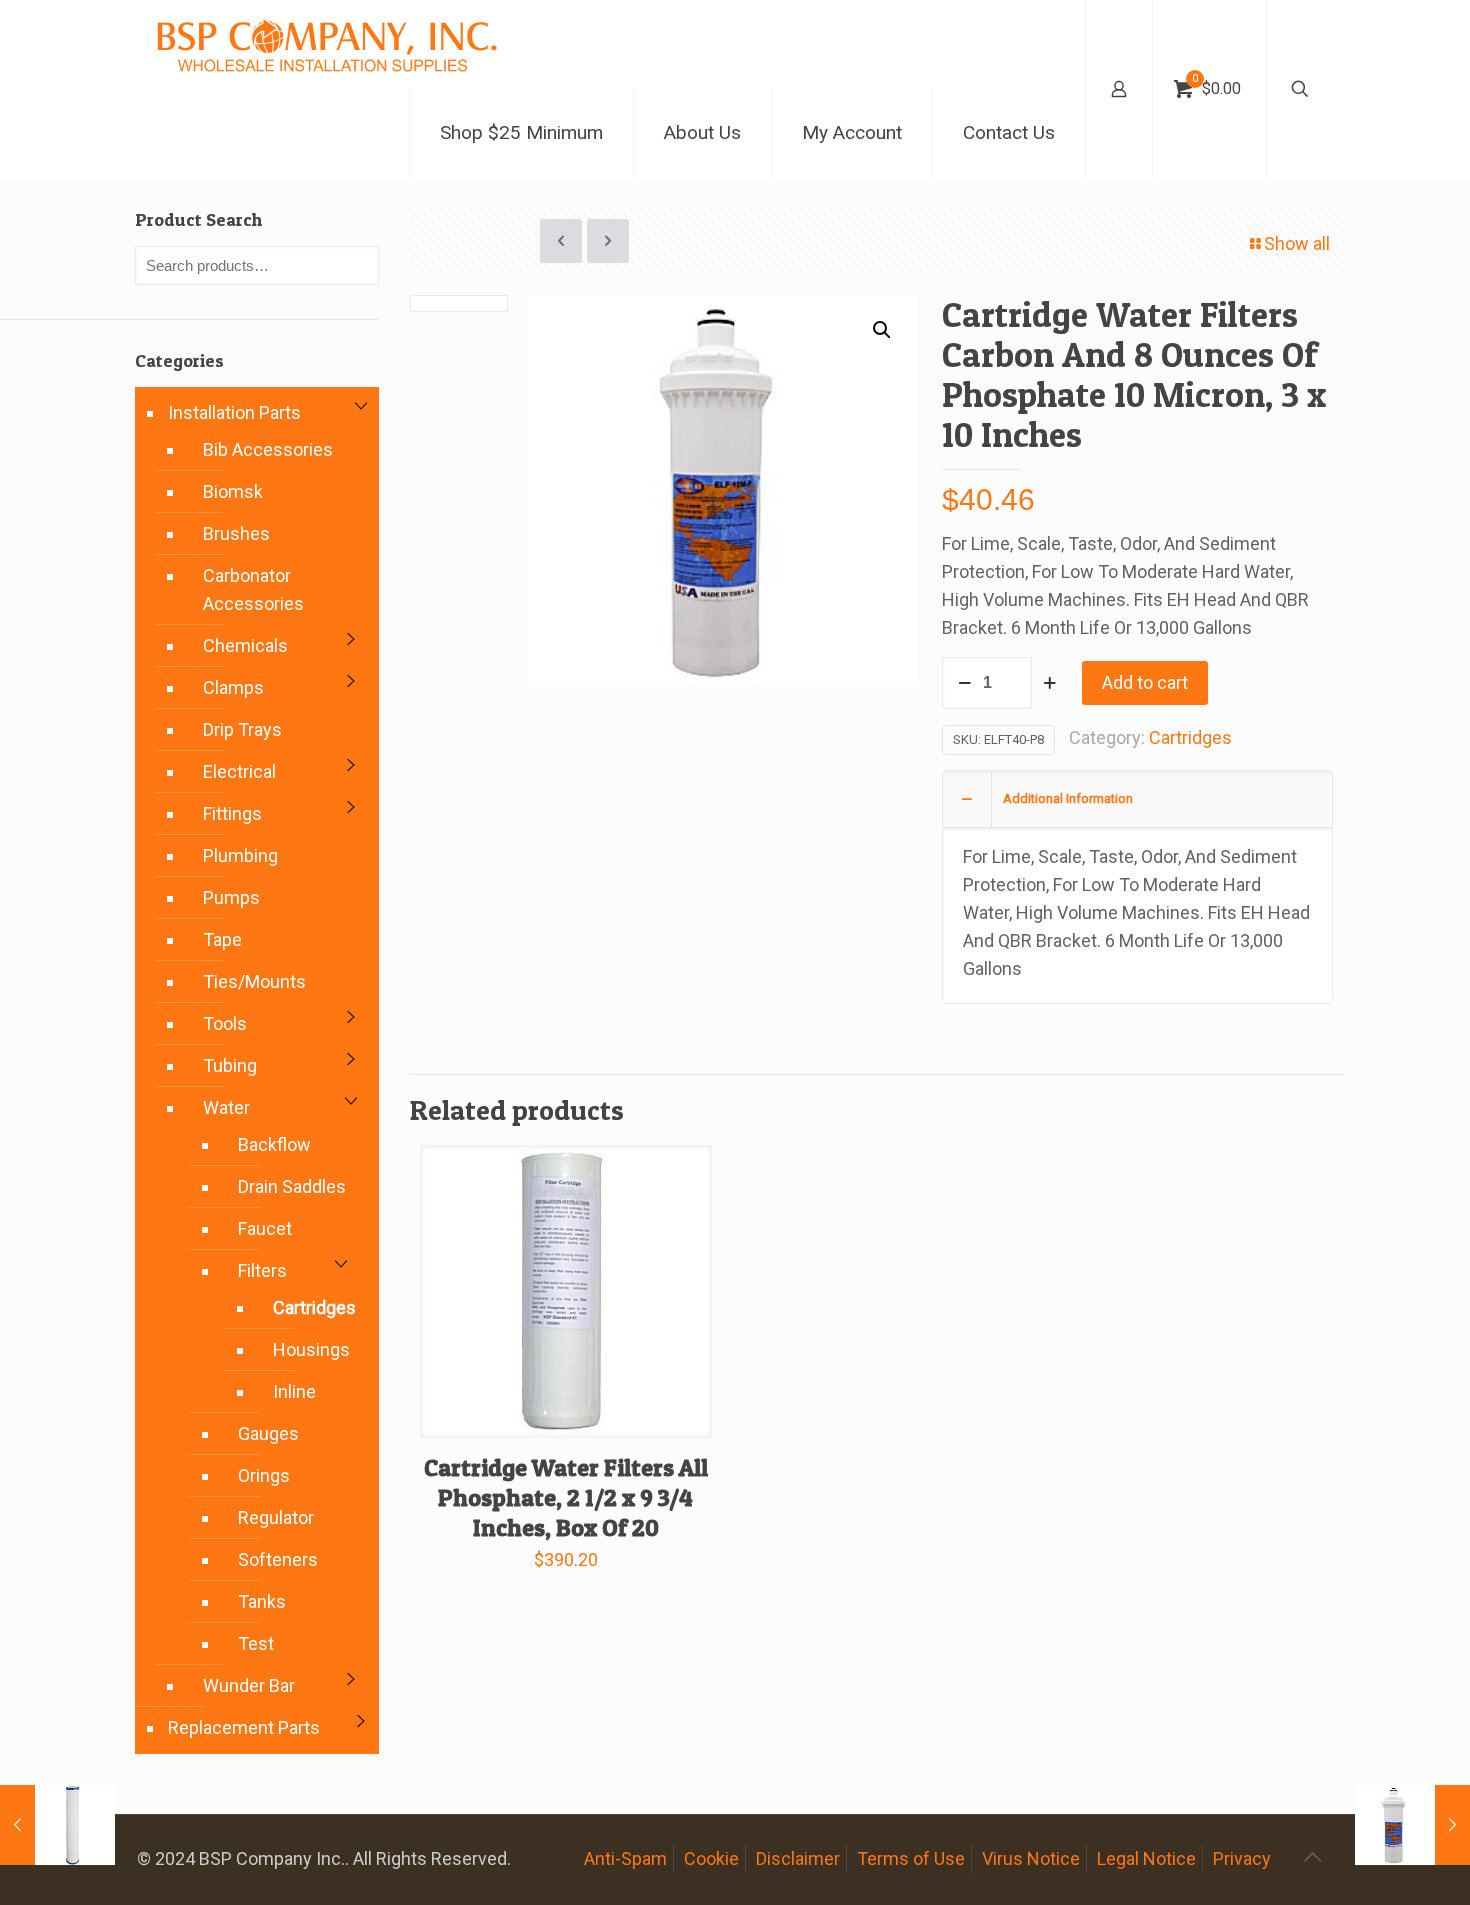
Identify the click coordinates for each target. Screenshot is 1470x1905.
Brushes (236, 533)
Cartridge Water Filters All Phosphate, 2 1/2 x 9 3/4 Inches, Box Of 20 (566, 1497)
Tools (225, 1023)
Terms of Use (911, 1858)
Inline (294, 1391)
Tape (222, 939)
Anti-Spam (625, 1858)
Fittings (232, 813)
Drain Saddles (292, 1186)
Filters (262, 1270)
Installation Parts (234, 412)
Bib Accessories (268, 449)
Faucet (265, 1228)
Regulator (276, 1517)
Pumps (231, 897)
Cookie (711, 1858)
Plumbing (240, 855)
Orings (264, 1475)
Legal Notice (1146, 1858)
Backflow (274, 1144)
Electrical (239, 771)
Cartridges (1190, 737)
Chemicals (245, 645)
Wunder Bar (249, 1685)
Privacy (1242, 1858)
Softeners (278, 1559)
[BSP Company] (326, 44)
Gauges (268, 1433)
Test (256, 1643)
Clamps (233, 687)
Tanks (262, 1601)
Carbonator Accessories (253, 589)
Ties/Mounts (254, 981)
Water (226, 1107)
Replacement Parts (244, 1727)
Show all (1297, 243)
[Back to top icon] (1312, 1857)
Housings (306, 1349)
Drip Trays (242, 729)
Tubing (230, 1065)
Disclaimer (798, 1858)
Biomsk (233, 491)
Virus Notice (1031, 1858)
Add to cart (1145, 682)
